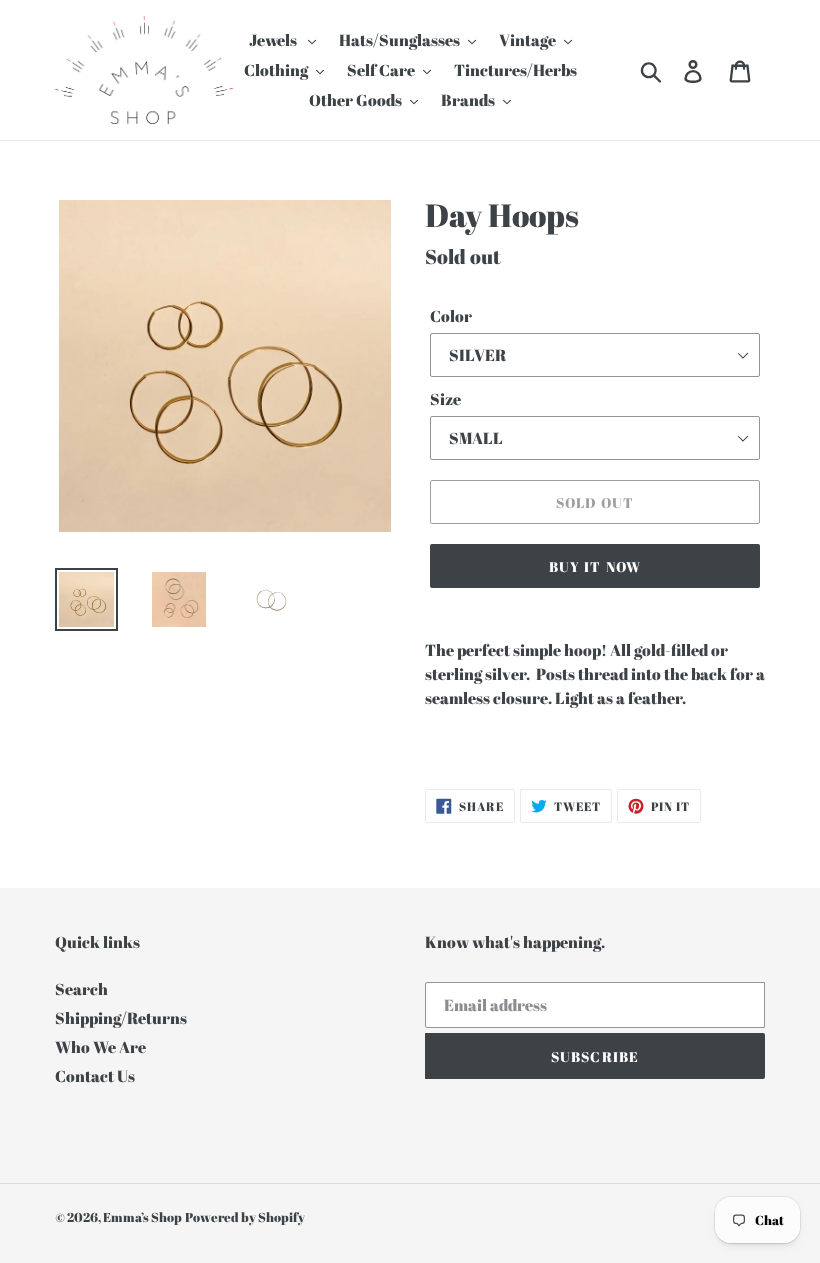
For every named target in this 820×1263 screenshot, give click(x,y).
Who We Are (100, 1047)
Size (445, 399)
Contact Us (95, 1076)
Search (81, 989)
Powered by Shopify (245, 1217)
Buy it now (595, 566)
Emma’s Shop (142, 1217)
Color (451, 316)
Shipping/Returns (121, 1018)
